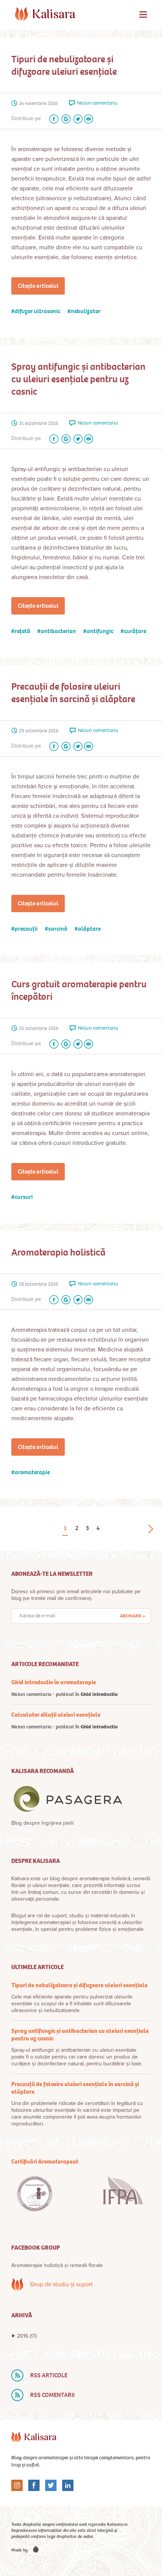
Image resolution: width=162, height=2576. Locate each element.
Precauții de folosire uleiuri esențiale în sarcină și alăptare (73, 693)
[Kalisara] (45, 14)
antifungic (100, 631)
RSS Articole (49, 2375)
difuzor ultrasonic (37, 311)
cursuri (24, 1197)
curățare (135, 631)
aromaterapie (32, 1472)
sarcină (58, 929)
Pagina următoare (151, 1529)
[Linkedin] (65, 2485)
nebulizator (86, 311)
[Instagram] (17, 2485)
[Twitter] (76, 119)
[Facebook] (52, 119)
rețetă (22, 631)
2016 (27, 2336)
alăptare (89, 929)
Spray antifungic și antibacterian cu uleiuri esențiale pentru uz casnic (78, 379)
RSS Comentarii (52, 2395)
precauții (26, 929)
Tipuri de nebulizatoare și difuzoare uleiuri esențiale (64, 65)
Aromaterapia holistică (58, 1252)
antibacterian (58, 631)
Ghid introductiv (99, 1694)
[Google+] (64, 119)
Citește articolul (38, 286)
